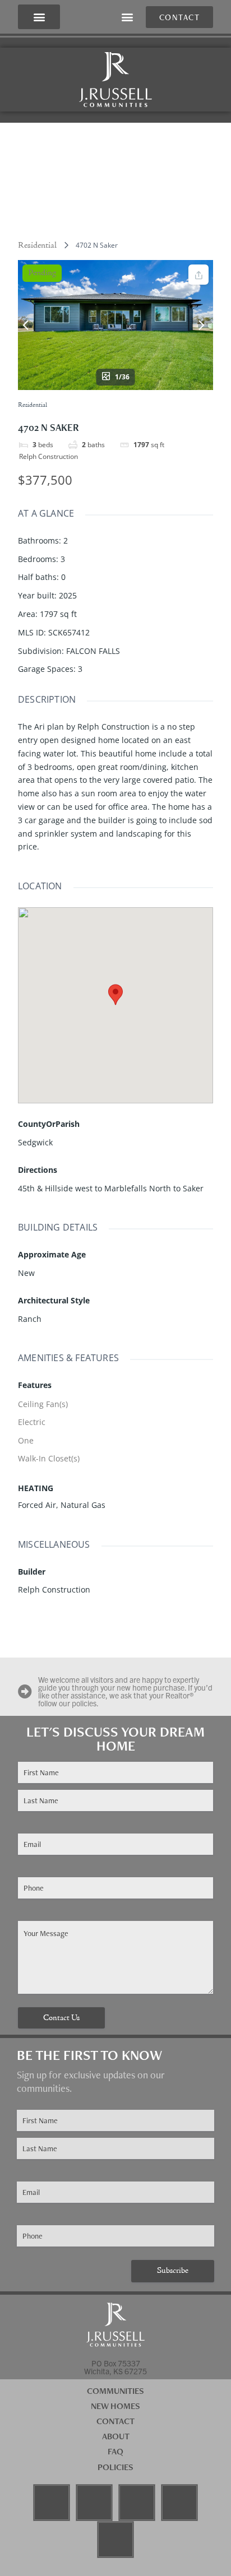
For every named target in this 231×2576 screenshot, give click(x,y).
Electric (32, 1422)
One (26, 1440)
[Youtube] (137, 2503)
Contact (115, 2421)
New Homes (115, 2406)
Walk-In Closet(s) (49, 1458)
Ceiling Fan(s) (43, 1404)
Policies (115, 2467)
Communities (115, 2391)
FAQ (115, 2451)
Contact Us (61, 2018)
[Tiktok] (179, 2503)
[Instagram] (94, 2503)
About (116, 2436)
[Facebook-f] (52, 2503)
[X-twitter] (115, 2540)
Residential (37, 245)
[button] (39, 17)
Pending (42, 273)
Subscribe (173, 2271)
